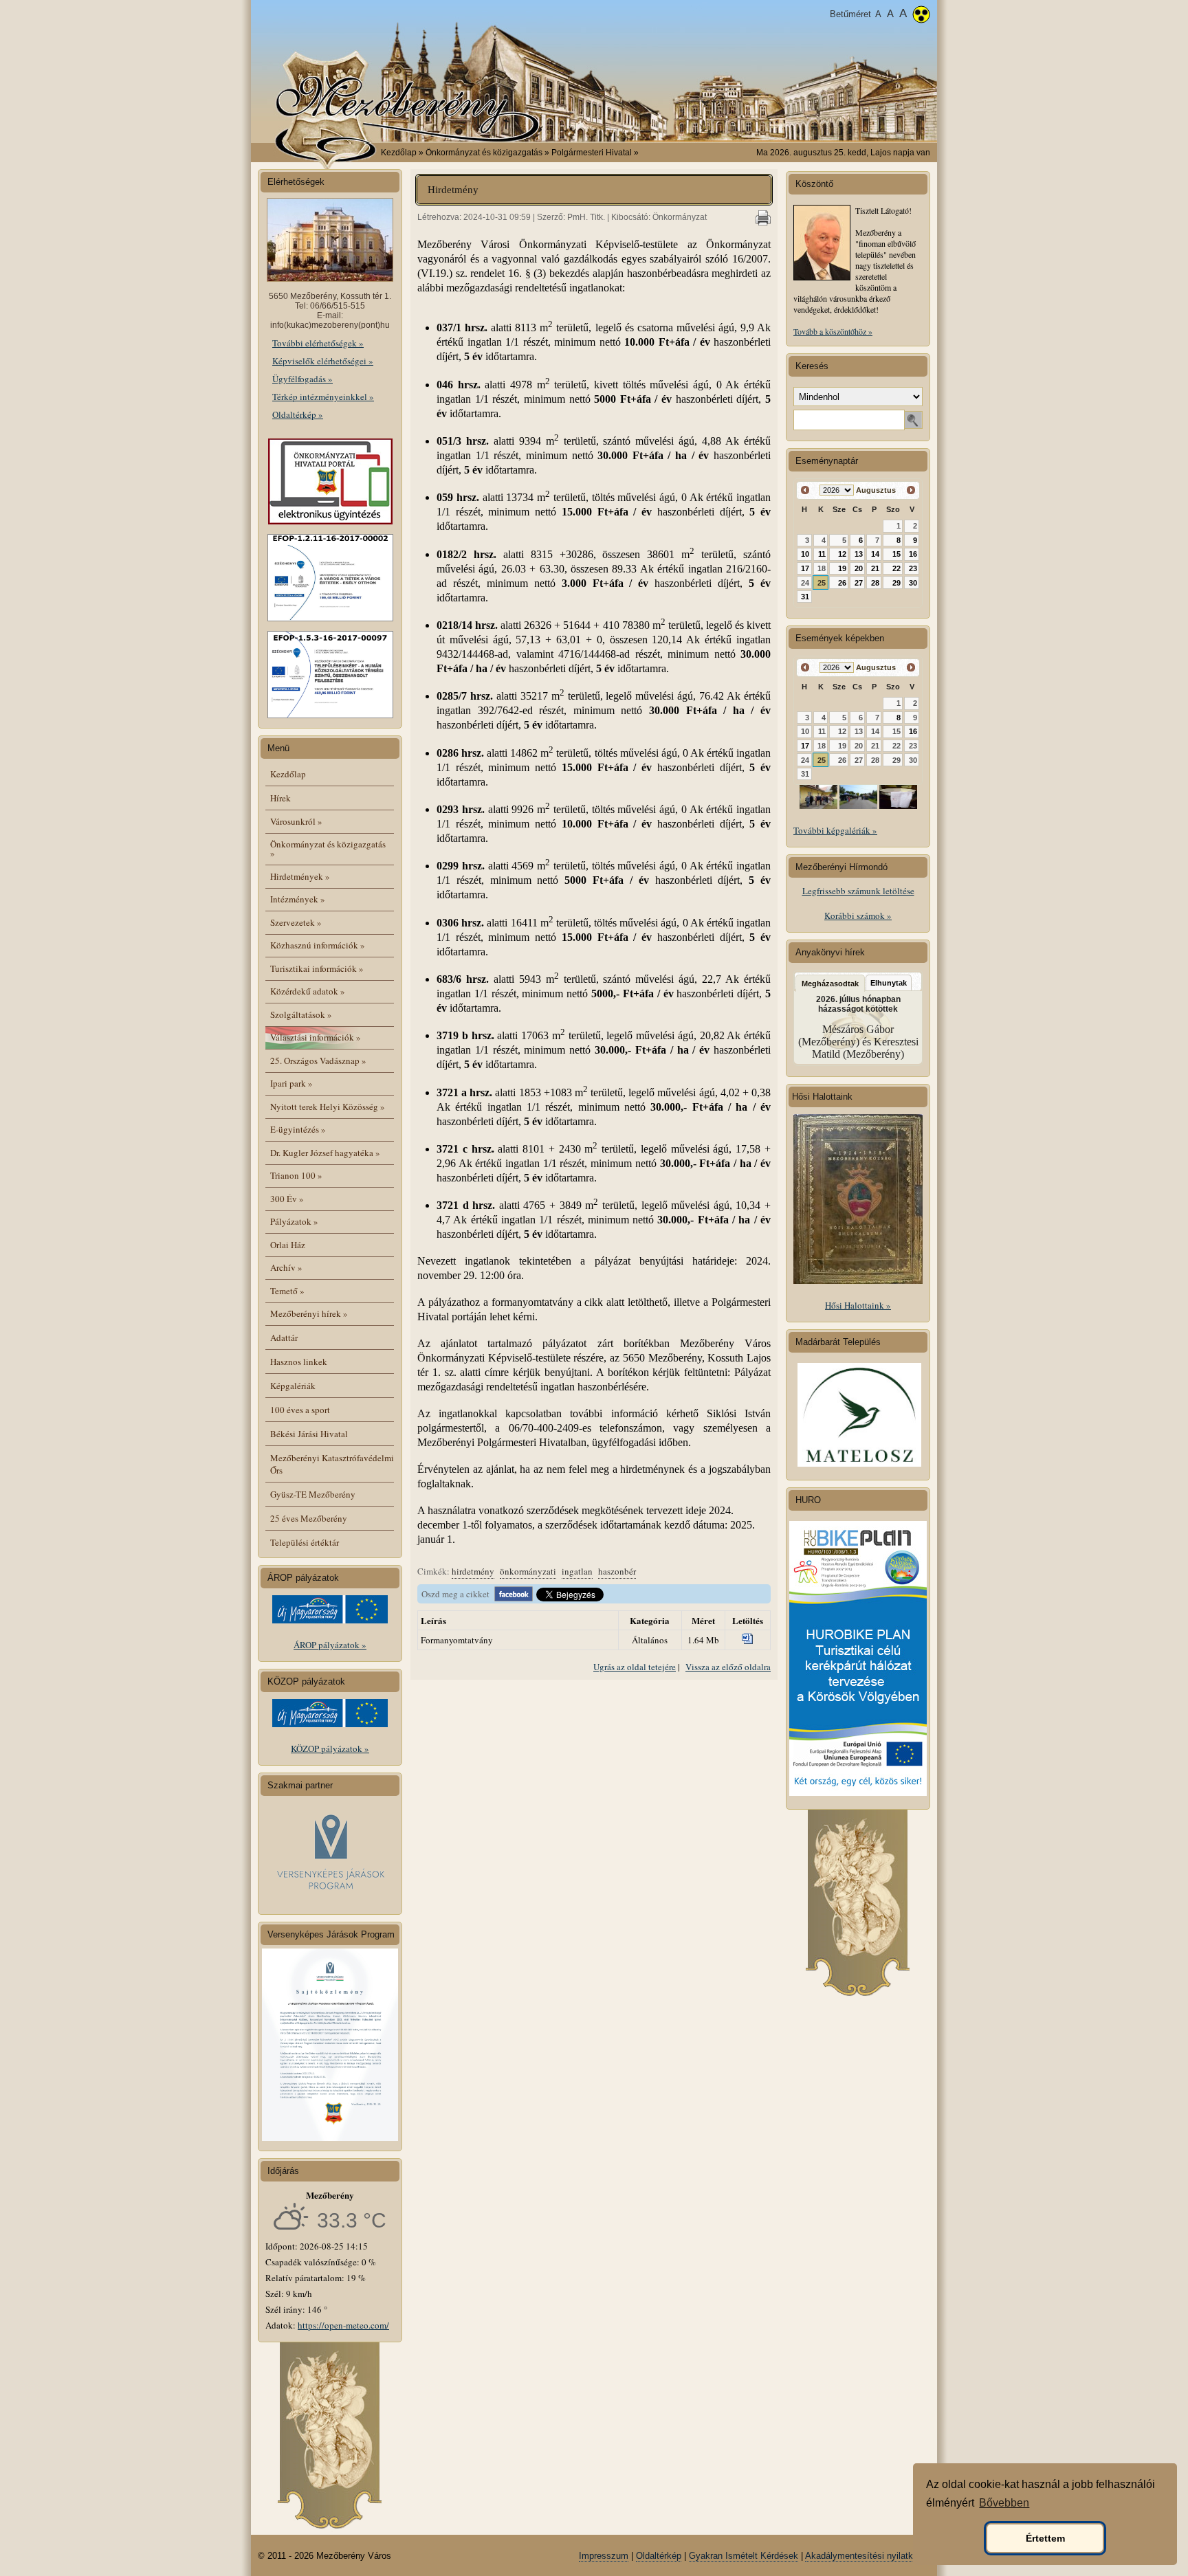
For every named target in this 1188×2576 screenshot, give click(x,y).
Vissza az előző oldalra (728, 1667)
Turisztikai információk (317, 968)
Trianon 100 (296, 1175)
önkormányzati (528, 1571)
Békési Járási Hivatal (309, 1434)
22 (896, 568)
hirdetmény (473, 1571)
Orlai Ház (288, 1245)
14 (875, 554)
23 (913, 568)
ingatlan (577, 1571)
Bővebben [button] (1004, 2503)
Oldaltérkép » (298, 414)
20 (859, 568)
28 (875, 583)
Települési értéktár (305, 1542)
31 (805, 597)
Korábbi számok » (858, 915)
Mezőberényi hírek (309, 1313)
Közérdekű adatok (308, 991)
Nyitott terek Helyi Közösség (328, 1107)
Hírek (280, 798)
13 (859, 554)
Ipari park (291, 1083)
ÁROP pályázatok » (330, 1645)
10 (805, 554)
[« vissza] (805, 490)
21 (875, 568)
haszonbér (617, 1571)
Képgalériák (293, 1386)
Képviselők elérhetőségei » (323, 361)
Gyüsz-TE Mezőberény (313, 1494)
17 (805, 568)
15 (896, 554)
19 (842, 568)
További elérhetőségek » (318, 343)
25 (822, 583)
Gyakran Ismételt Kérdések (744, 2556)
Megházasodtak (830, 984)
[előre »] (911, 490)
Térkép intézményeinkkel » (323, 397)
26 (842, 583)
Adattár (284, 1337)
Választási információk (316, 1037)
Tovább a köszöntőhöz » (833, 331)
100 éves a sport (300, 1410)
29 (896, 583)
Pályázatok (294, 1221)
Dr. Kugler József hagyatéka (325, 1153)
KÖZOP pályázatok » (330, 1748)
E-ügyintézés (298, 1129)
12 (842, 554)
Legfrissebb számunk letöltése (858, 891)
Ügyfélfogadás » (302, 379)
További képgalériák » (835, 830)
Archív (286, 1267)
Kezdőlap (399, 153)
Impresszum (604, 2556)
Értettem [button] (1045, 2538)
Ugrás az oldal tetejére (635, 1667)
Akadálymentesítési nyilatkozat (868, 2556)
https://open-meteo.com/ (343, 2325)
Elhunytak (889, 983)
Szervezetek (296, 922)
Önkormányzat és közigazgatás (328, 848)
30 (913, 583)
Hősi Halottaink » (858, 1305)
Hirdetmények (300, 876)
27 (859, 583)
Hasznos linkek (299, 1362)
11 (822, 554)
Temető (287, 1291)
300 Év (287, 1199)
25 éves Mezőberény (309, 1518)
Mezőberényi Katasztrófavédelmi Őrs (332, 1464)
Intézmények (298, 899)
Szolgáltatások (301, 1014)
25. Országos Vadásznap (318, 1061)
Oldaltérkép (659, 2556)
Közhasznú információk (318, 945)
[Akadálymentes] (921, 16)
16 (913, 554)
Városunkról (296, 821)
